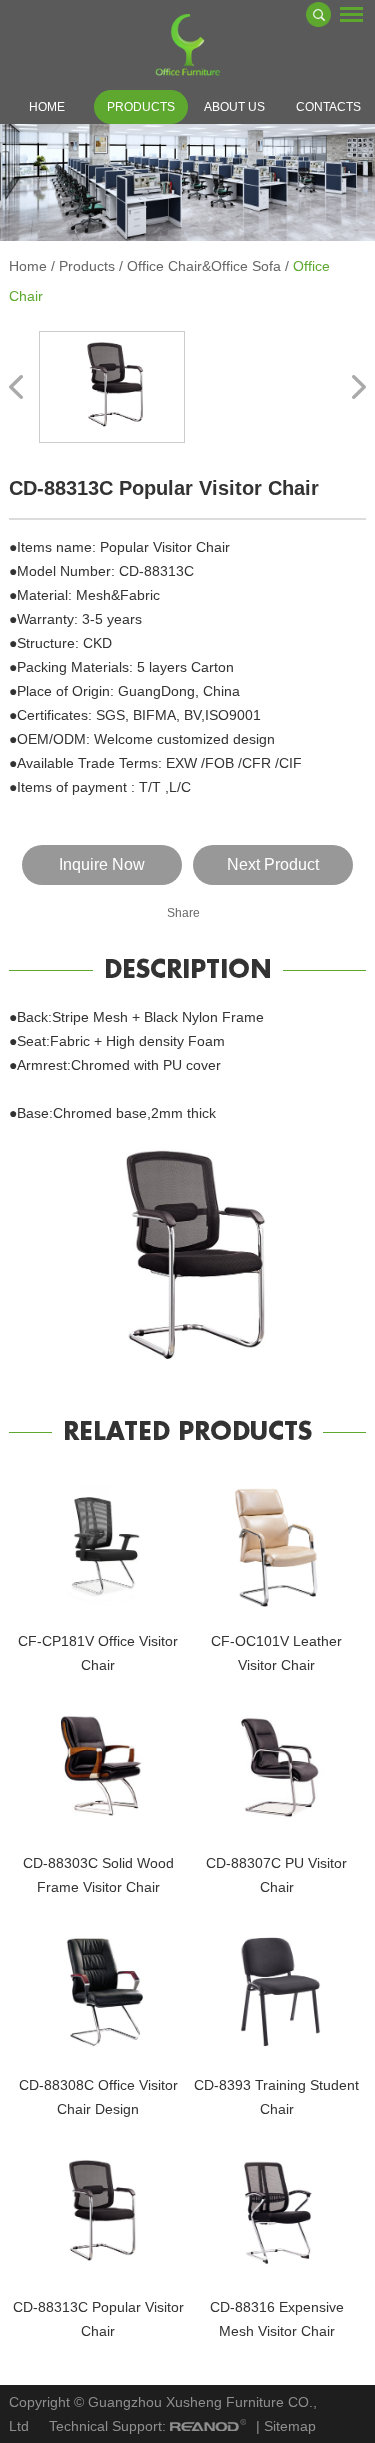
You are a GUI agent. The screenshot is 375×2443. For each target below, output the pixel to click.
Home (47, 107)
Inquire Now (102, 864)
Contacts (328, 107)
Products (141, 107)
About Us (234, 107)
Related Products (187, 1432)
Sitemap (290, 2426)
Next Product (273, 864)
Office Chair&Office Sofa (204, 266)
